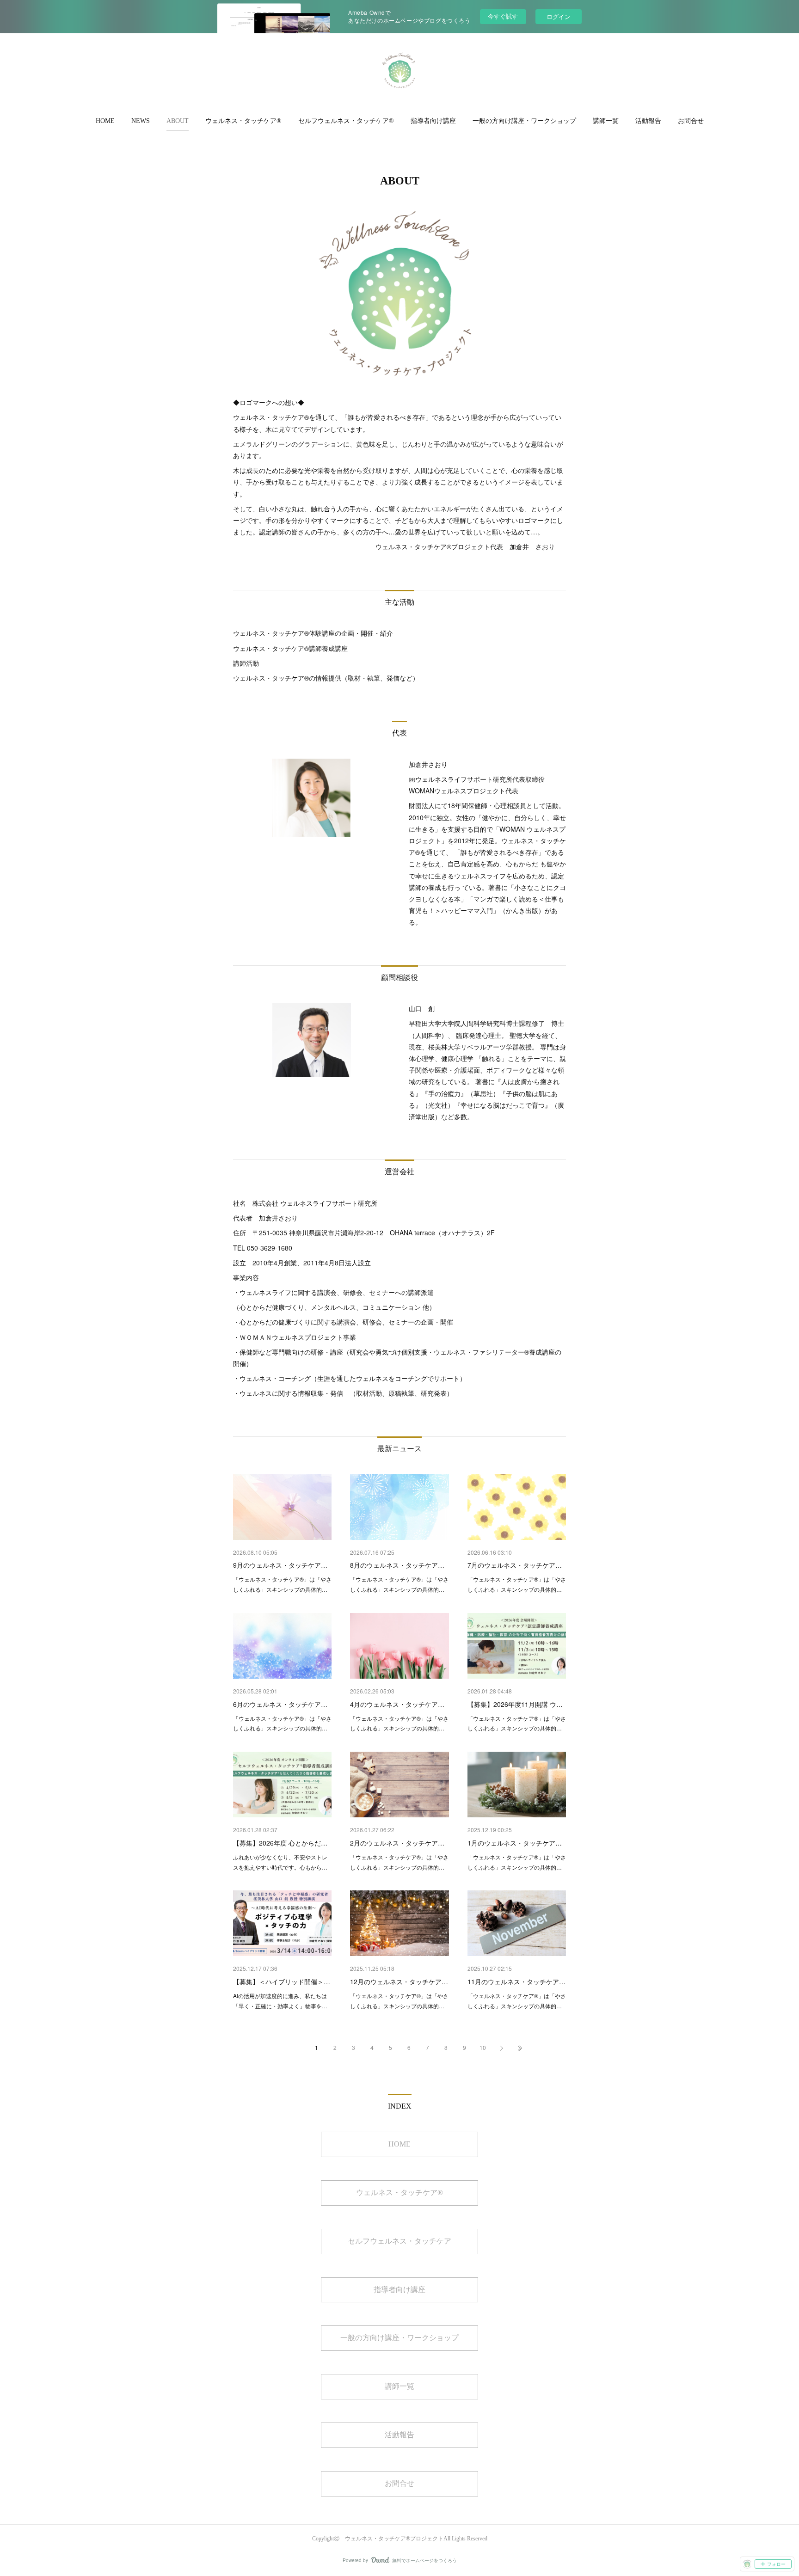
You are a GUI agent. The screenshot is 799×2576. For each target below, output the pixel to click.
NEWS (141, 121)
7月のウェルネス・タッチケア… (515, 1565)
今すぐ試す (503, 16)
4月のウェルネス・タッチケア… (397, 1704)
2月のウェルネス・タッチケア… (397, 1843)
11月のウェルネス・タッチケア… (516, 1981)
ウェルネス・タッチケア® (243, 121)
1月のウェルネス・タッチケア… (515, 1843)
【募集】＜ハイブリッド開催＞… (282, 1981)
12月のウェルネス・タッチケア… (399, 1981)
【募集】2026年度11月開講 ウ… (515, 1704)
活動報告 (648, 121)
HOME (105, 121)
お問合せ (691, 121)
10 (483, 2047)
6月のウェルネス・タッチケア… (280, 1704)
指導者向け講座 (433, 121)
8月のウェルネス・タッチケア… (397, 1565)
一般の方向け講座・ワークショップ (524, 121)
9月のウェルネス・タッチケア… (280, 1565)
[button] (105, 121)
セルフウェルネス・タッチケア (399, 2241)
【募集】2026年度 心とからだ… (280, 1843)
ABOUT (178, 121)
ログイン (559, 16)
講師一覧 (606, 121)
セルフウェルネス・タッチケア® (346, 121)
